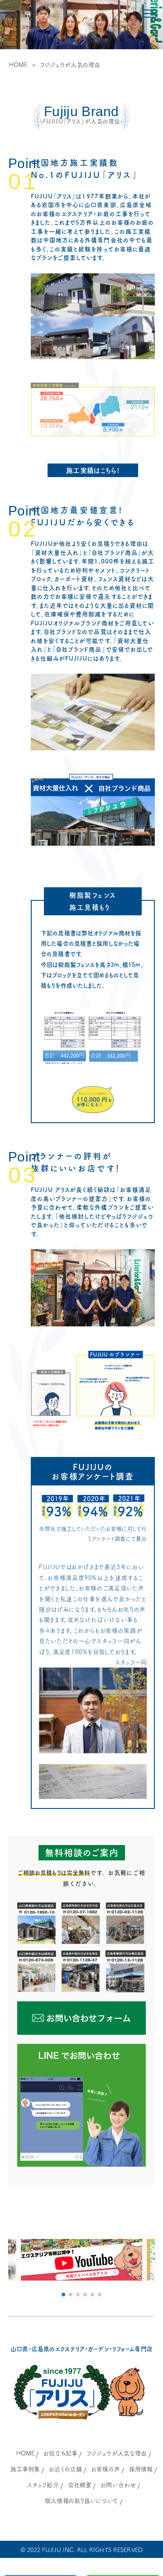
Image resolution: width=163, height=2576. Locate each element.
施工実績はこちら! (93, 471)
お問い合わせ (118, 2485)
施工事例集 (25, 2469)
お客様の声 (105, 2469)
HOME (18, 65)
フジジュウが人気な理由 (117, 2453)
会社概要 (80, 2485)
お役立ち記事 (60, 2453)
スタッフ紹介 (43, 2485)
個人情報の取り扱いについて (81, 2501)
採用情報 (141, 2469)
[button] (63, 2295)
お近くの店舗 (65, 2469)
